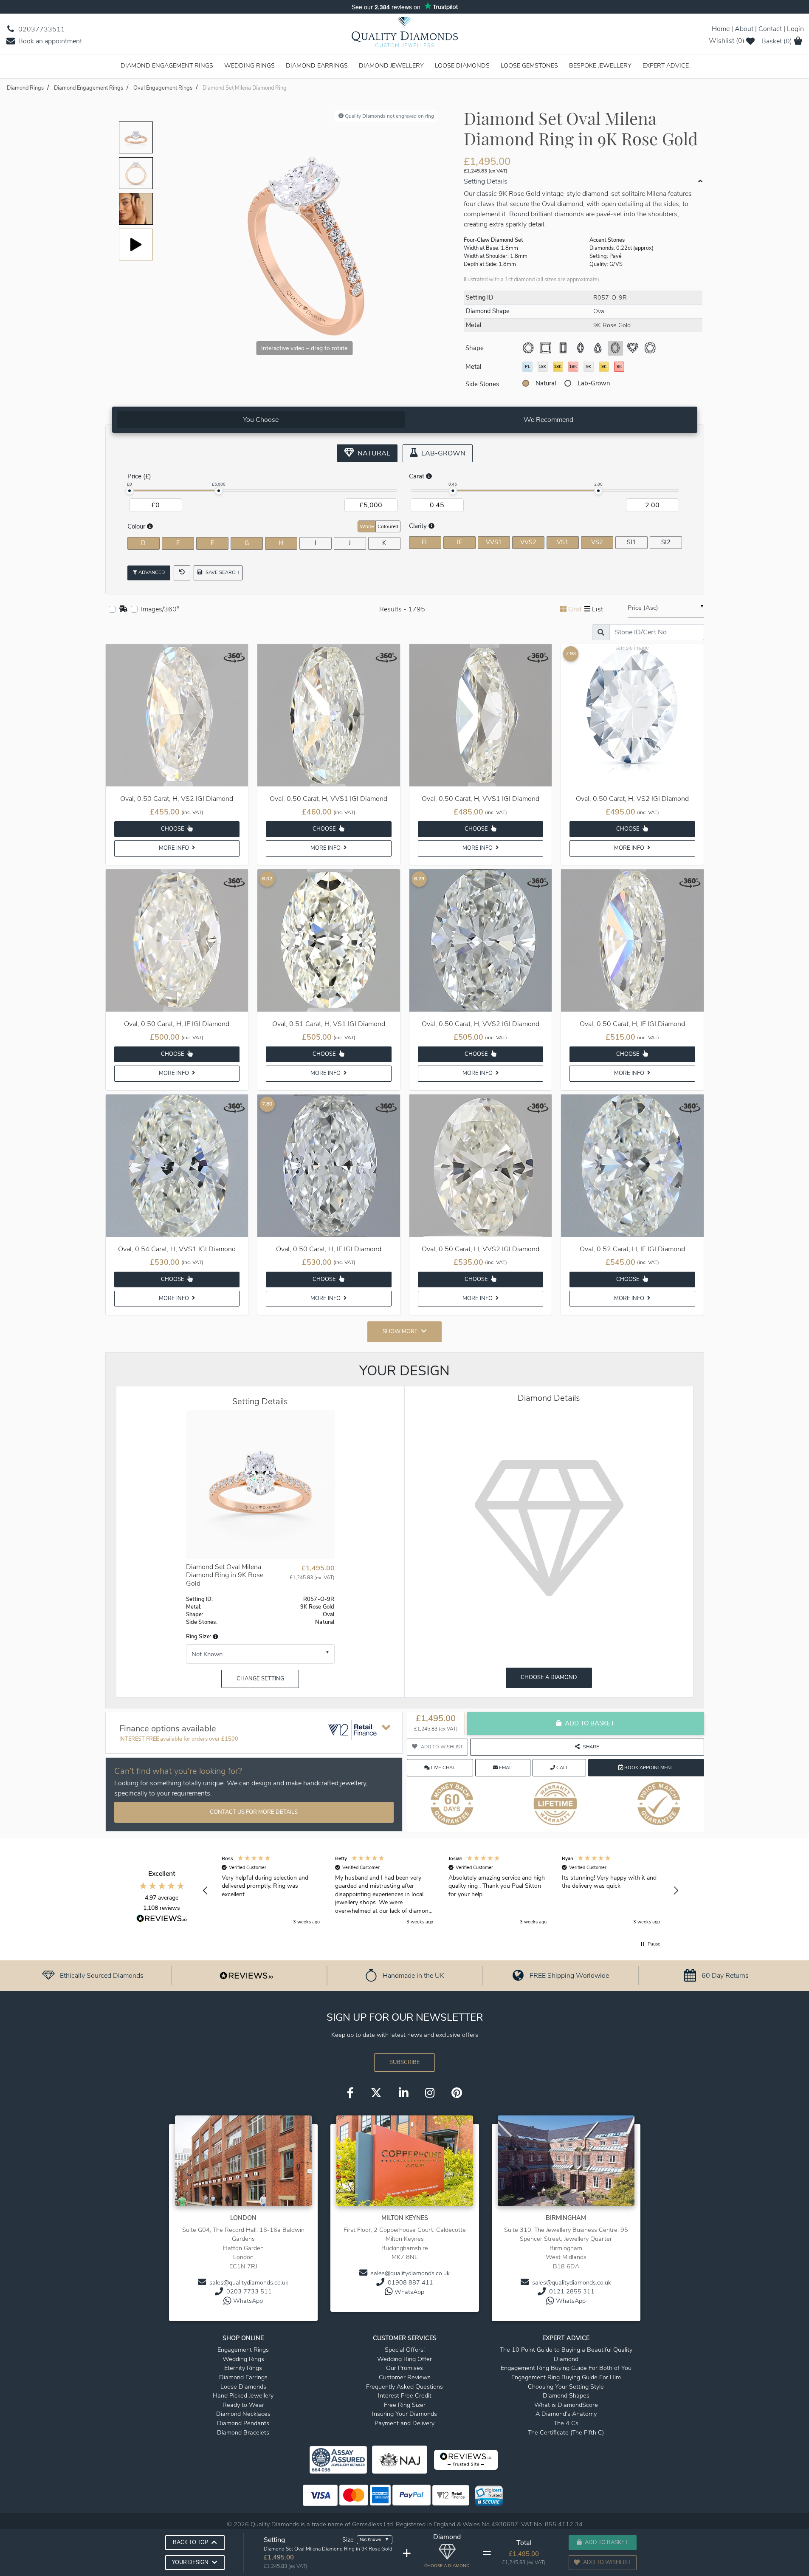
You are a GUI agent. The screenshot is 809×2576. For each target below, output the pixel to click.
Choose (173, 829)
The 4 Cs (566, 2423)
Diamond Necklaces (243, 2414)
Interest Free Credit (405, 2395)
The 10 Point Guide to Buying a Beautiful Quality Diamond (566, 2354)
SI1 (631, 542)
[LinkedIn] (403, 2093)
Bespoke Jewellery (600, 65)
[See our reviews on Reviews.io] (246, 1975)
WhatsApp (248, 2301)
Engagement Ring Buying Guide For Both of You (566, 2368)
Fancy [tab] (674, 526)
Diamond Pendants (243, 2423)
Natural (546, 383)
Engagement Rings (243, 2350)
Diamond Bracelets (243, 2432)
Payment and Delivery (404, 2423)
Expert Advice (666, 65)
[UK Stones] (123, 609)
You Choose (261, 420)
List (598, 609)
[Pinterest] (457, 2093)
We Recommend (548, 420)
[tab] (261, 420)
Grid (575, 609)
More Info (175, 848)
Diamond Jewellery (391, 65)
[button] (215, 1637)
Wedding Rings (249, 65)
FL (425, 542)
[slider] (130, 491)
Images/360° (160, 609)
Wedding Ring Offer (404, 2359)
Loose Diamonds (462, 65)
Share (591, 1747)
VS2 (597, 542)
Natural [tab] (373, 453)
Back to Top (190, 2542)
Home (721, 29)
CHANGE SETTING (260, 1679)
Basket (777, 41)
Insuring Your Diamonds (404, 2414)
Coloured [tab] (388, 526)
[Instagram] (430, 2093)
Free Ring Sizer (405, 2405)
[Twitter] (376, 2093)
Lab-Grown (594, 383)
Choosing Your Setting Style (566, 2387)
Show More (400, 1332)
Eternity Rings (243, 2368)
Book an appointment (49, 41)
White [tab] (367, 526)
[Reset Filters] (182, 573)
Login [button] (795, 29)
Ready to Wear (243, 2405)
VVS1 (494, 542)
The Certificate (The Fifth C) (566, 2432)
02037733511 (41, 29)
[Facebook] (350, 2093)
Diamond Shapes (566, 2395)
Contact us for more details (254, 1812)
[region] (441, 1891)
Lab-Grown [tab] (443, 453)
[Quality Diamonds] (405, 35)
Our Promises (404, 2368)
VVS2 (528, 542)
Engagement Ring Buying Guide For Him (566, 2377)
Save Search (221, 573)
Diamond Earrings (317, 65)
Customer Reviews (405, 2377)
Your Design (190, 2562)
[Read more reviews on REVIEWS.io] (162, 1920)
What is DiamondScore (566, 2405)
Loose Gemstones (529, 65)
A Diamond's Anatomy (566, 2414)
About (744, 29)
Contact (770, 29)
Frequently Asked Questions (404, 2387)
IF (459, 542)
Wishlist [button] (727, 41)
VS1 (563, 542)
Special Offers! (405, 2350)
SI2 (666, 542)
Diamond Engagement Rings (167, 65)
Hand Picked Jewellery (243, 2395)
